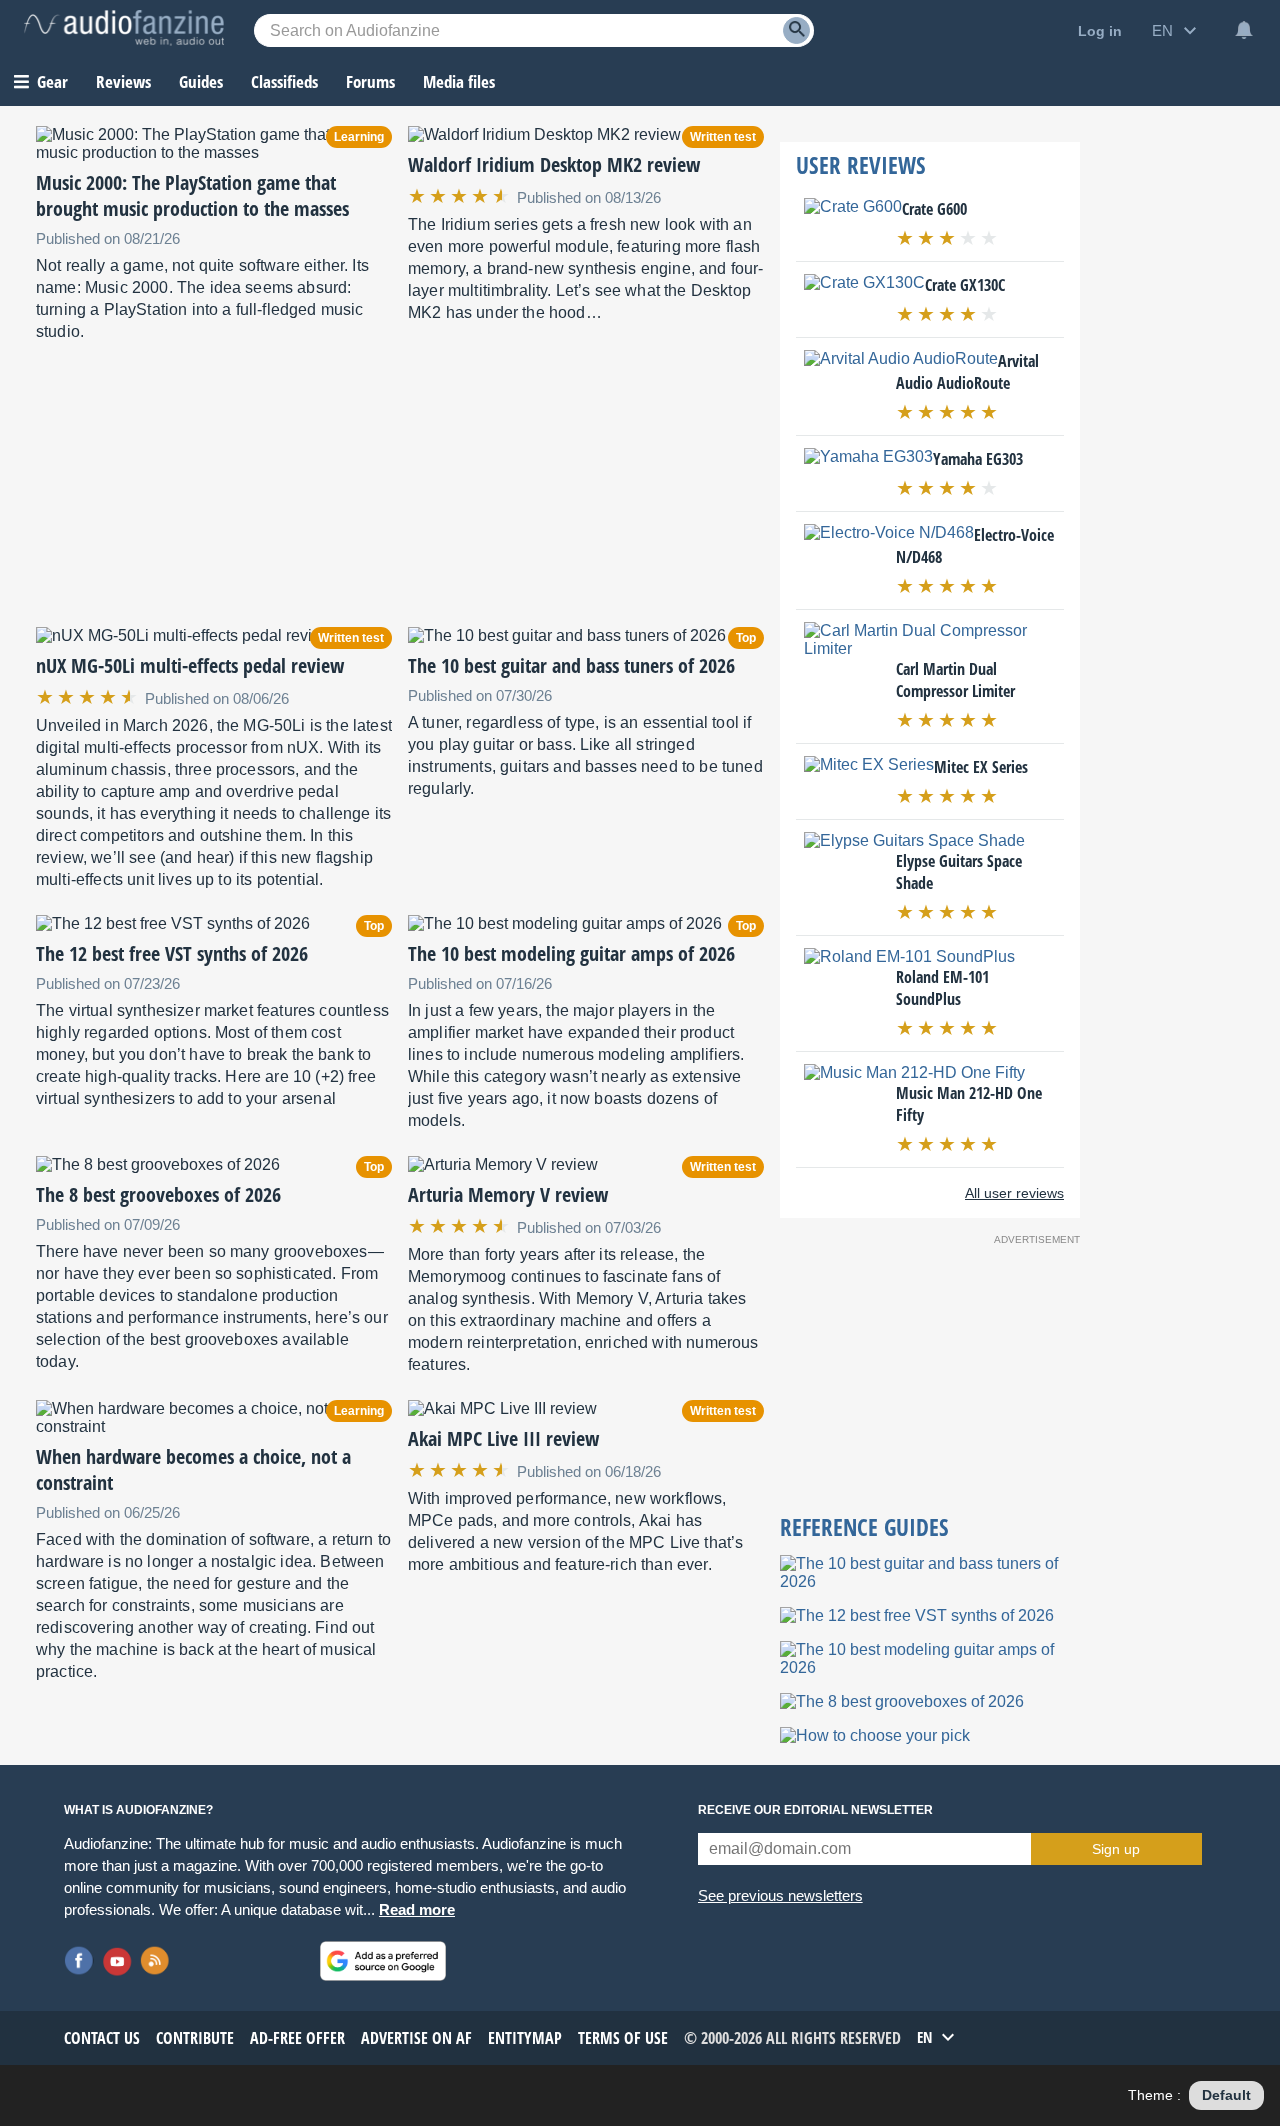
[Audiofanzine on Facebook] (79, 1961)
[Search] (796, 30)
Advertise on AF (416, 2038)
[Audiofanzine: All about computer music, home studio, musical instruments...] (124, 30)
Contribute (195, 2038)
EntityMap (525, 2038)
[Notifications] (1244, 30)
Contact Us (102, 2038)
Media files (459, 81)
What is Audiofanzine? (138, 1810)
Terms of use (623, 2038)
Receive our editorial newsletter (815, 1810)
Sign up (1116, 1849)
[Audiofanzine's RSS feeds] (155, 1961)
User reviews (861, 165)
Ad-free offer (297, 2038)
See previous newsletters (780, 1895)
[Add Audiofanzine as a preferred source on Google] (383, 1961)
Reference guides (864, 1527)
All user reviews (1014, 1193)
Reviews (123, 81)
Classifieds (284, 81)
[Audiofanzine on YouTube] (117, 1961)
